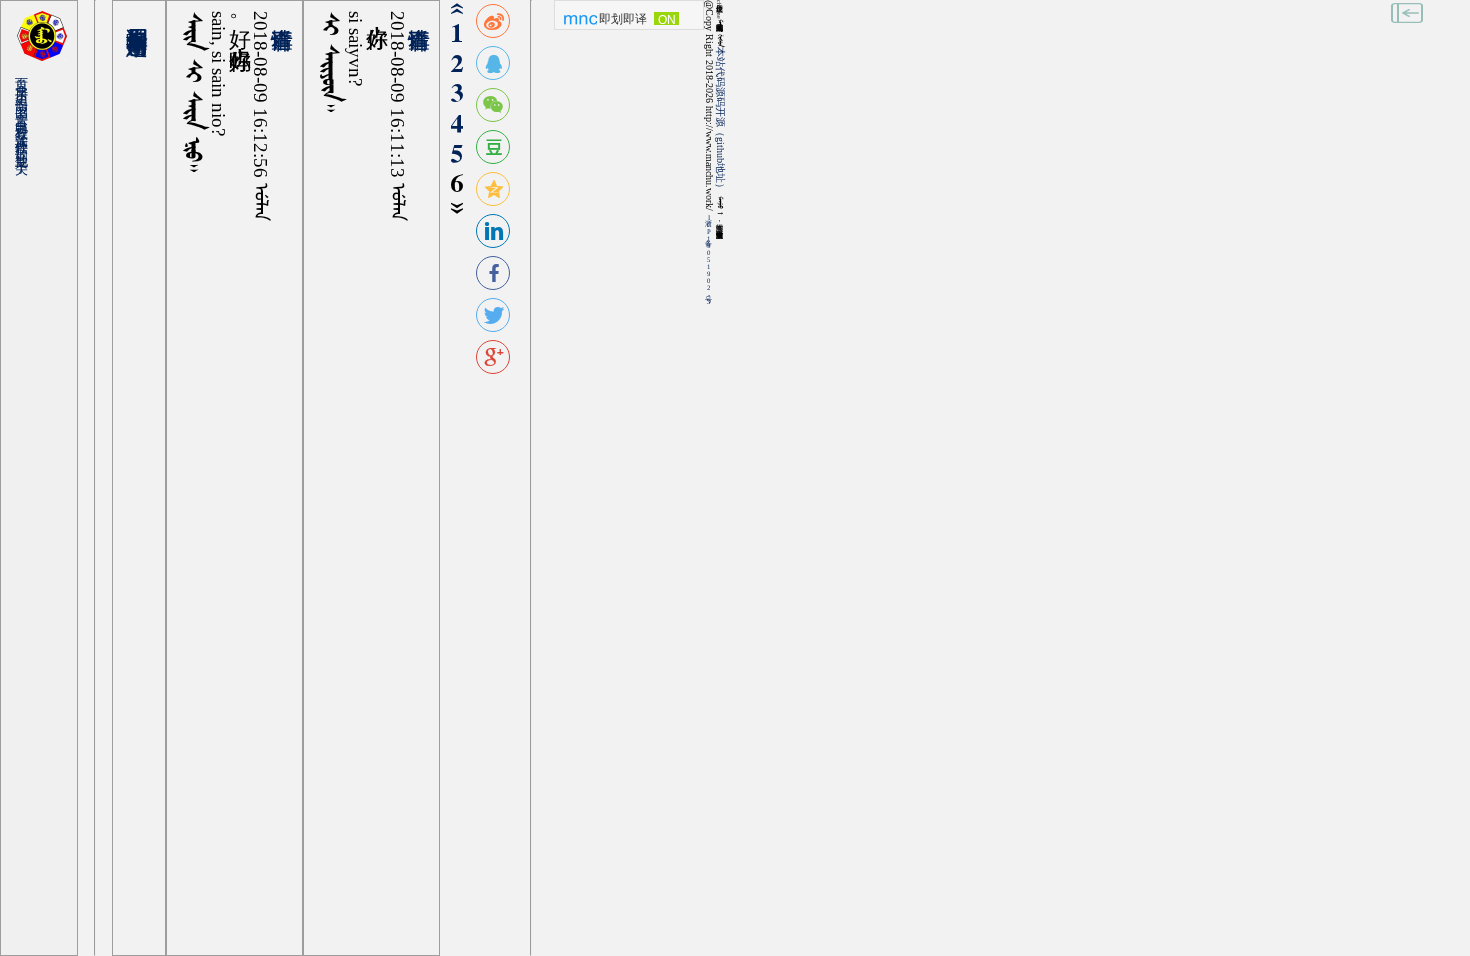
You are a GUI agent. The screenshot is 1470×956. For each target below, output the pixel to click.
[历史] (27, 85)
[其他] (27, 148)
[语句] (27, 92)
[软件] (27, 134)
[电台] (27, 113)
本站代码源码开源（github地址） (720, 120)
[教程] (27, 120)
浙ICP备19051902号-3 (708, 259)
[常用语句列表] (139, 14)
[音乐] (27, 106)
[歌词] (27, 141)
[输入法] (27, 127)
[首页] (27, 71)
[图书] (27, 99)
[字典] (27, 78)
